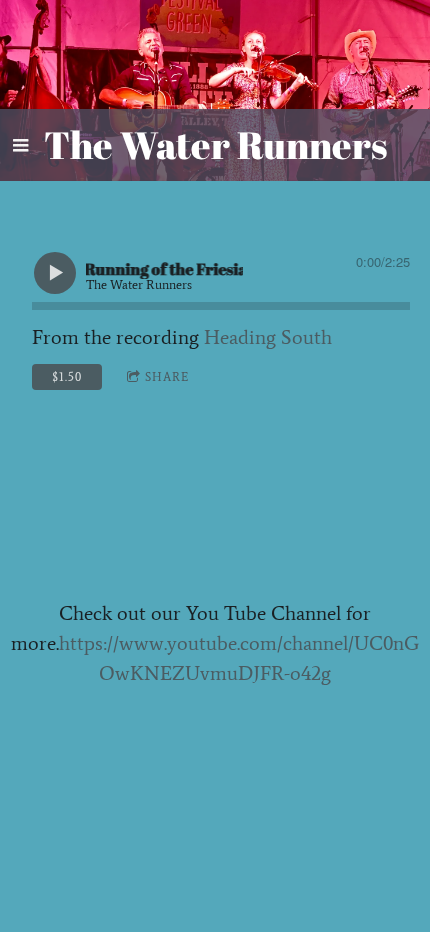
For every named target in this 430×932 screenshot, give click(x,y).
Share (167, 377)
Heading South (268, 337)
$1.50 (67, 377)
